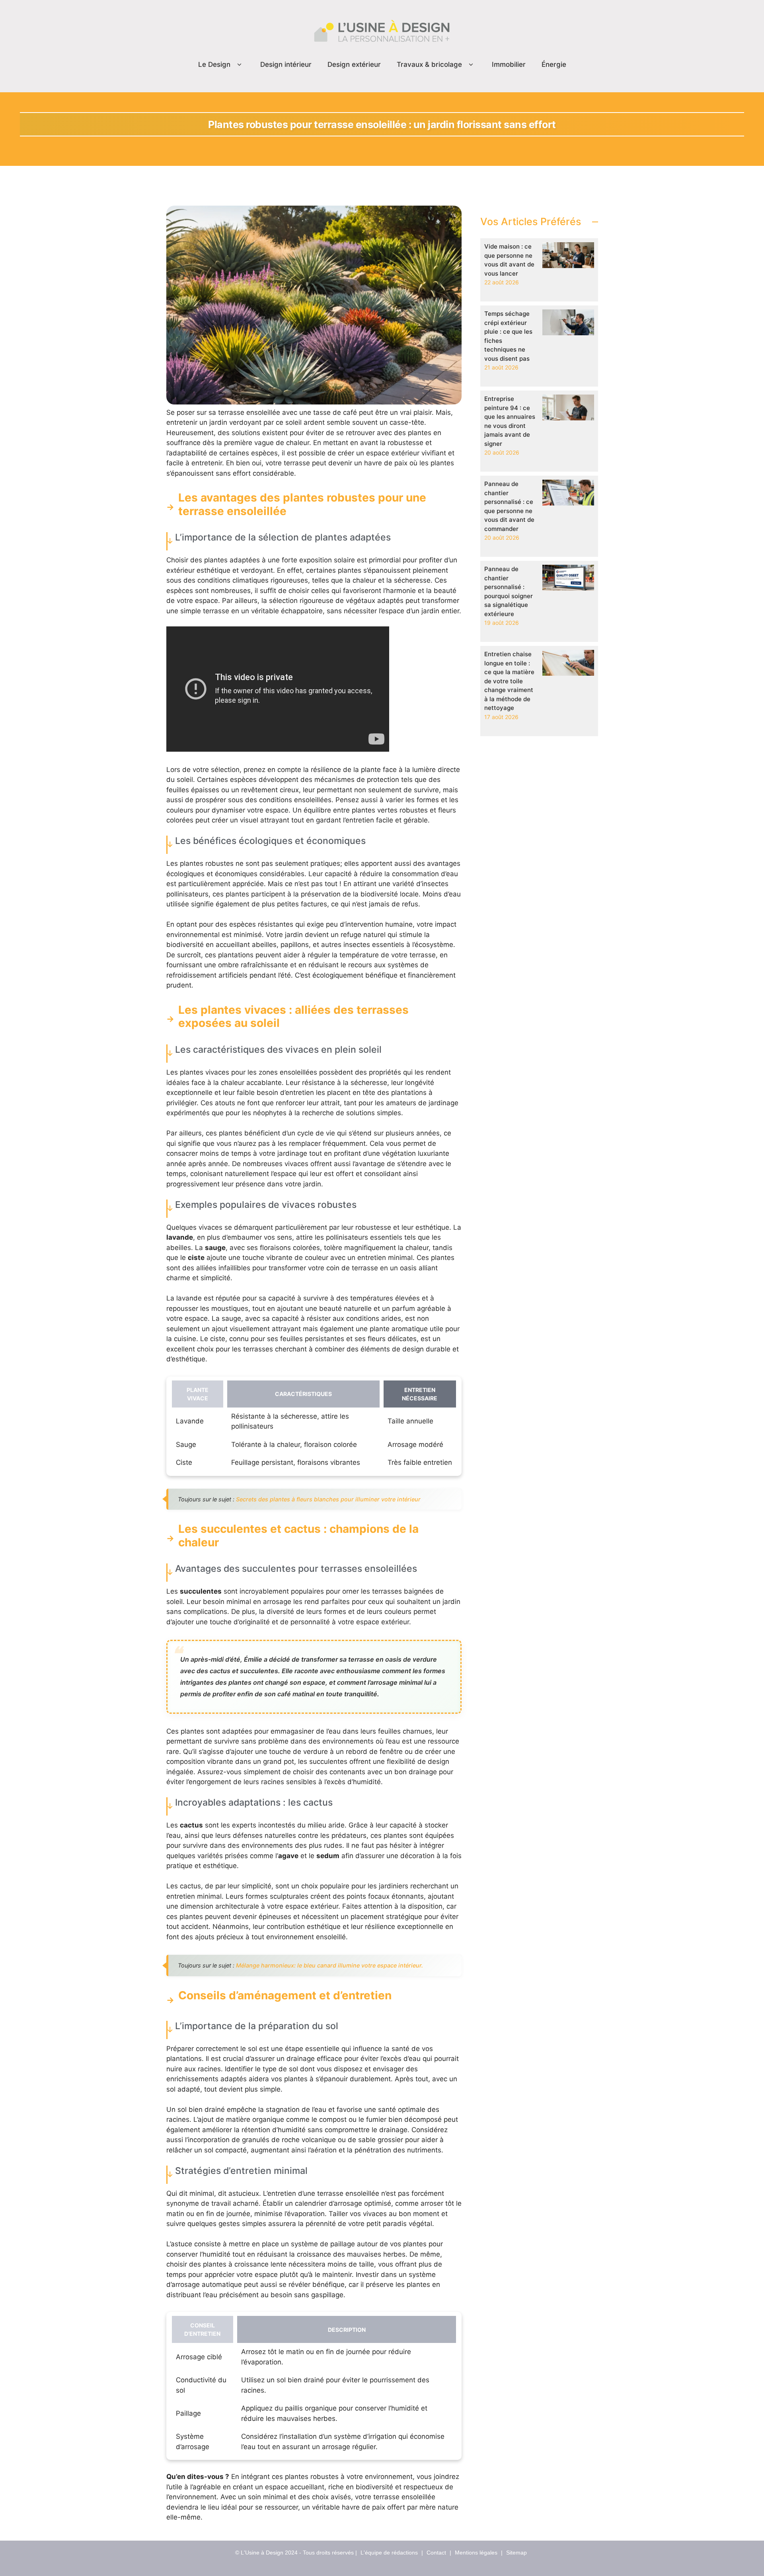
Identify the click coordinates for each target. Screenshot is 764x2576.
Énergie (554, 64)
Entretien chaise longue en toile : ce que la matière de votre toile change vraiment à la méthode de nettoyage (509, 681)
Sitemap (516, 2553)
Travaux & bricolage (429, 64)
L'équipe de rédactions (389, 2553)
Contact (436, 2553)
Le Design (214, 64)
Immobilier (509, 64)
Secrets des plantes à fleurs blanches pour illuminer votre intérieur (328, 1499)
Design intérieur (286, 64)
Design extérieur (354, 64)
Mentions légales (476, 2553)
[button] (239, 65)
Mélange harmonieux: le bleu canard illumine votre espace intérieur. (329, 1965)
